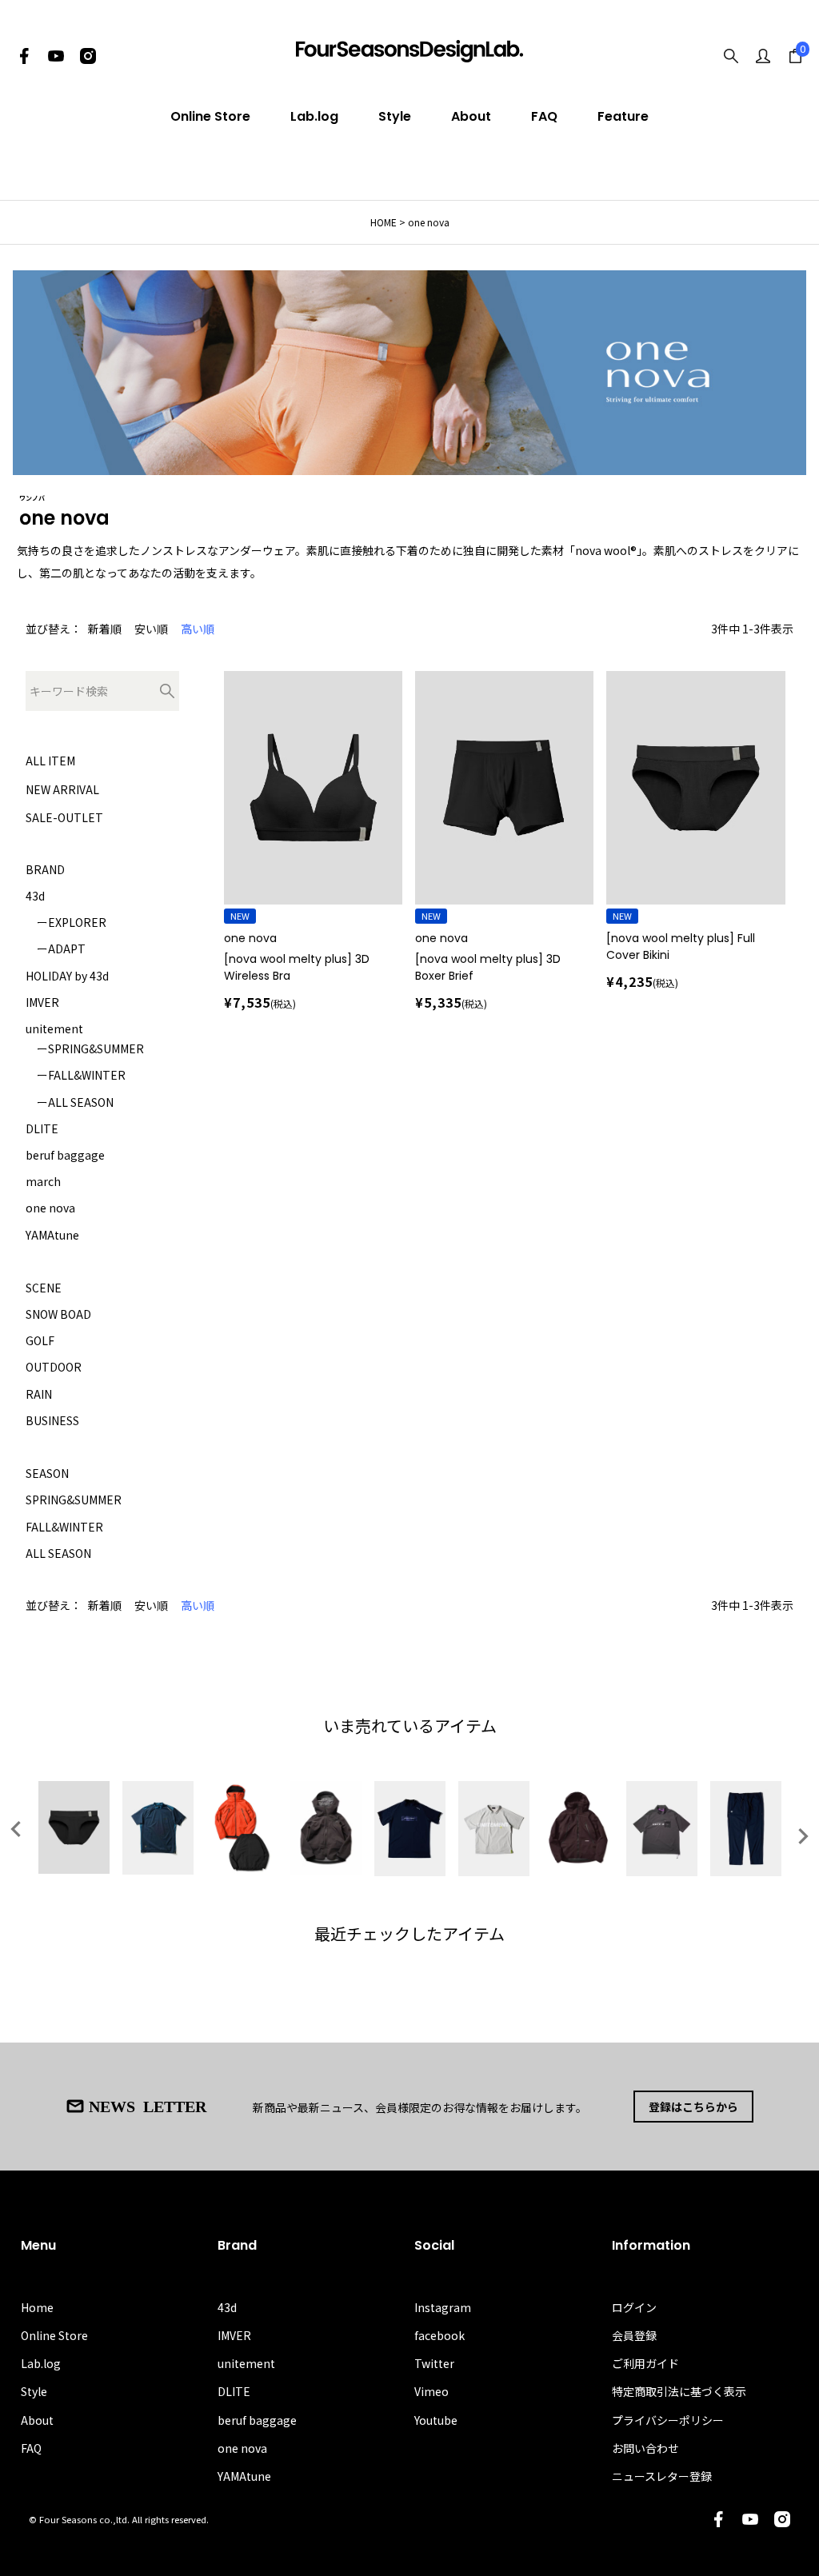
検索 (167, 691)
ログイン (634, 2307)
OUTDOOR (54, 1367)
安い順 (151, 629)
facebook (439, 2335)
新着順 (105, 629)
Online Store (210, 116)
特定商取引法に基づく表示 (679, 2391)
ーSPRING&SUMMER (85, 1048)
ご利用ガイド (645, 2363)
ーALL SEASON (70, 1102)
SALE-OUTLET (64, 817)
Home (37, 2307)
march (43, 1181)
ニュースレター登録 (662, 2476)
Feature (623, 116)
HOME (384, 222)
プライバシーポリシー (668, 2420)
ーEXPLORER (66, 922)
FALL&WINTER (64, 1527)
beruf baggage (65, 1155)
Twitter (434, 2363)
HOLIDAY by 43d (67, 976)
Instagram (443, 2307)
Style (395, 116)
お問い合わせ (645, 2448)
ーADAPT (56, 949)
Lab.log (314, 116)
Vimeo (431, 2391)
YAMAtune (52, 1235)
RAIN (39, 1394)
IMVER (42, 1002)
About (471, 116)
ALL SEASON (58, 1553)
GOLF (40, 1340)
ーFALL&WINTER (76, 1075)
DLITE (42, 1128)
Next (803, 1836)
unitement (54, 1028)
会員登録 (634, 2335)
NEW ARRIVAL (62, 789)
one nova (50, 1208)
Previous (16, 1829)
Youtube (436, 2420)
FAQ (544, 116)
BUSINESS (52, 1420)
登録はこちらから (693, 2107)
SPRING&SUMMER (74, 1500)
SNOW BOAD (58, 1314)
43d (35, 896)
